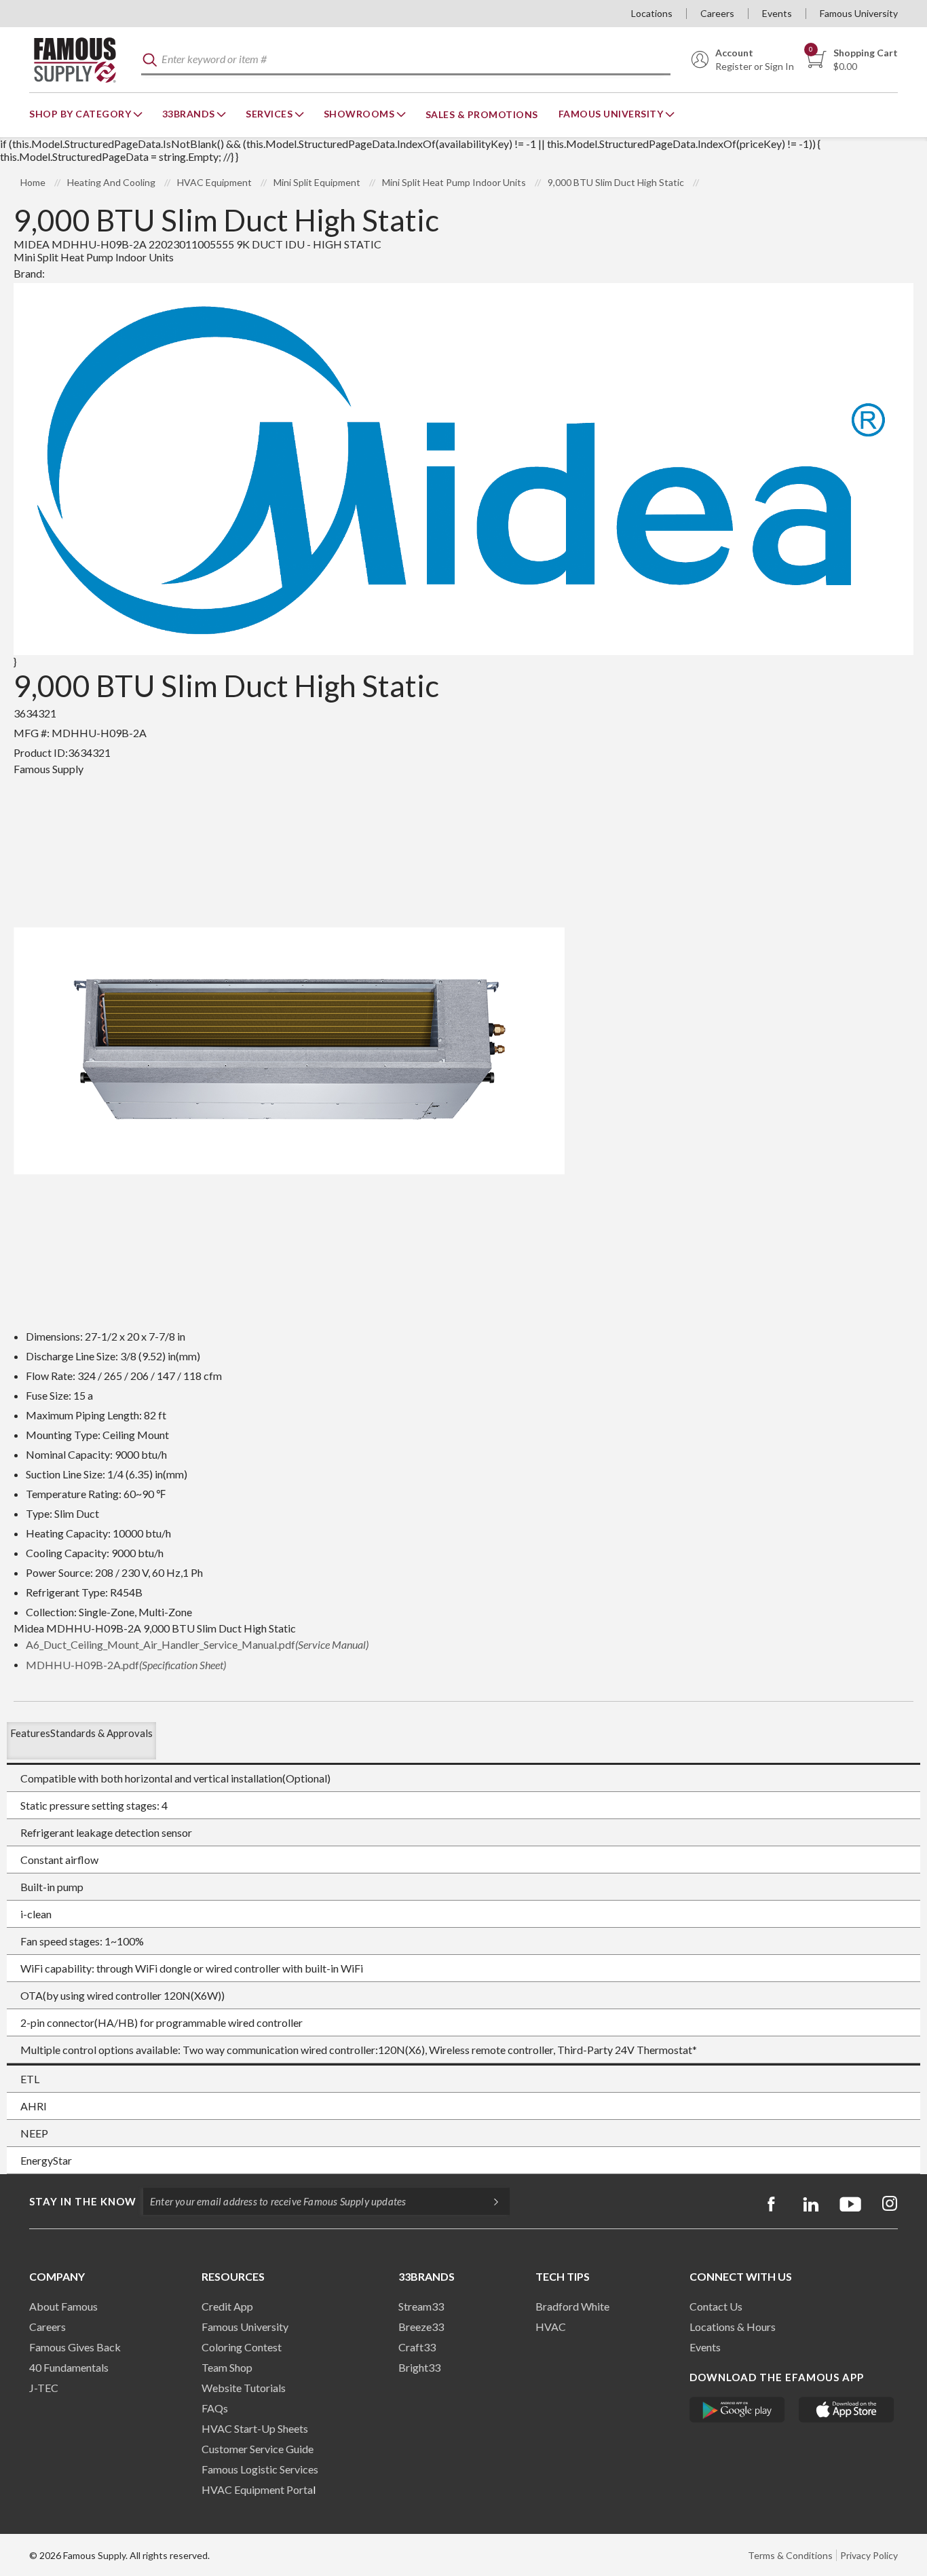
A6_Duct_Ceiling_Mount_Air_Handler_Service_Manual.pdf (197, 1644)
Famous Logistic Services (260, 2469)
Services (270, 114)
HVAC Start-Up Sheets (255, 2428)
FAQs (215, 2408)
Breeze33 (421, 2327)
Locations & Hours (733, 2327)
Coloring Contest (242, 2347)
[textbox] (406, 60)
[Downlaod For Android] (737, 2410)
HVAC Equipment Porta (257, 2489)
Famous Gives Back (75, 2347)
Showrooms (360, 114)
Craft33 (417, 2347)
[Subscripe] (489, 2201)
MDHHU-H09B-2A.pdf (126, 1665)
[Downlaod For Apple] (847, 2410)
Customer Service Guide (258, 2449)
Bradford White (572, 2306)
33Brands (190, 114)
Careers (717, 13)
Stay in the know (83, 2201)
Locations (652, 13)
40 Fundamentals (69, 2367)
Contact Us (716, 2306)
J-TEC (44, 2388)
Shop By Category (81, 114)
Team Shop (227, 2367)
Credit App (227, 2306)
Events (777, 13)
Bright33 (419, 2367)
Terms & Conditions (790, 2555)
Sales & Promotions (482, 114)
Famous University (859, 13)
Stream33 (421, 2306)
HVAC (551, 2327)
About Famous (63, 2306)
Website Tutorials (244, 2388)
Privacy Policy (869, 2555)
